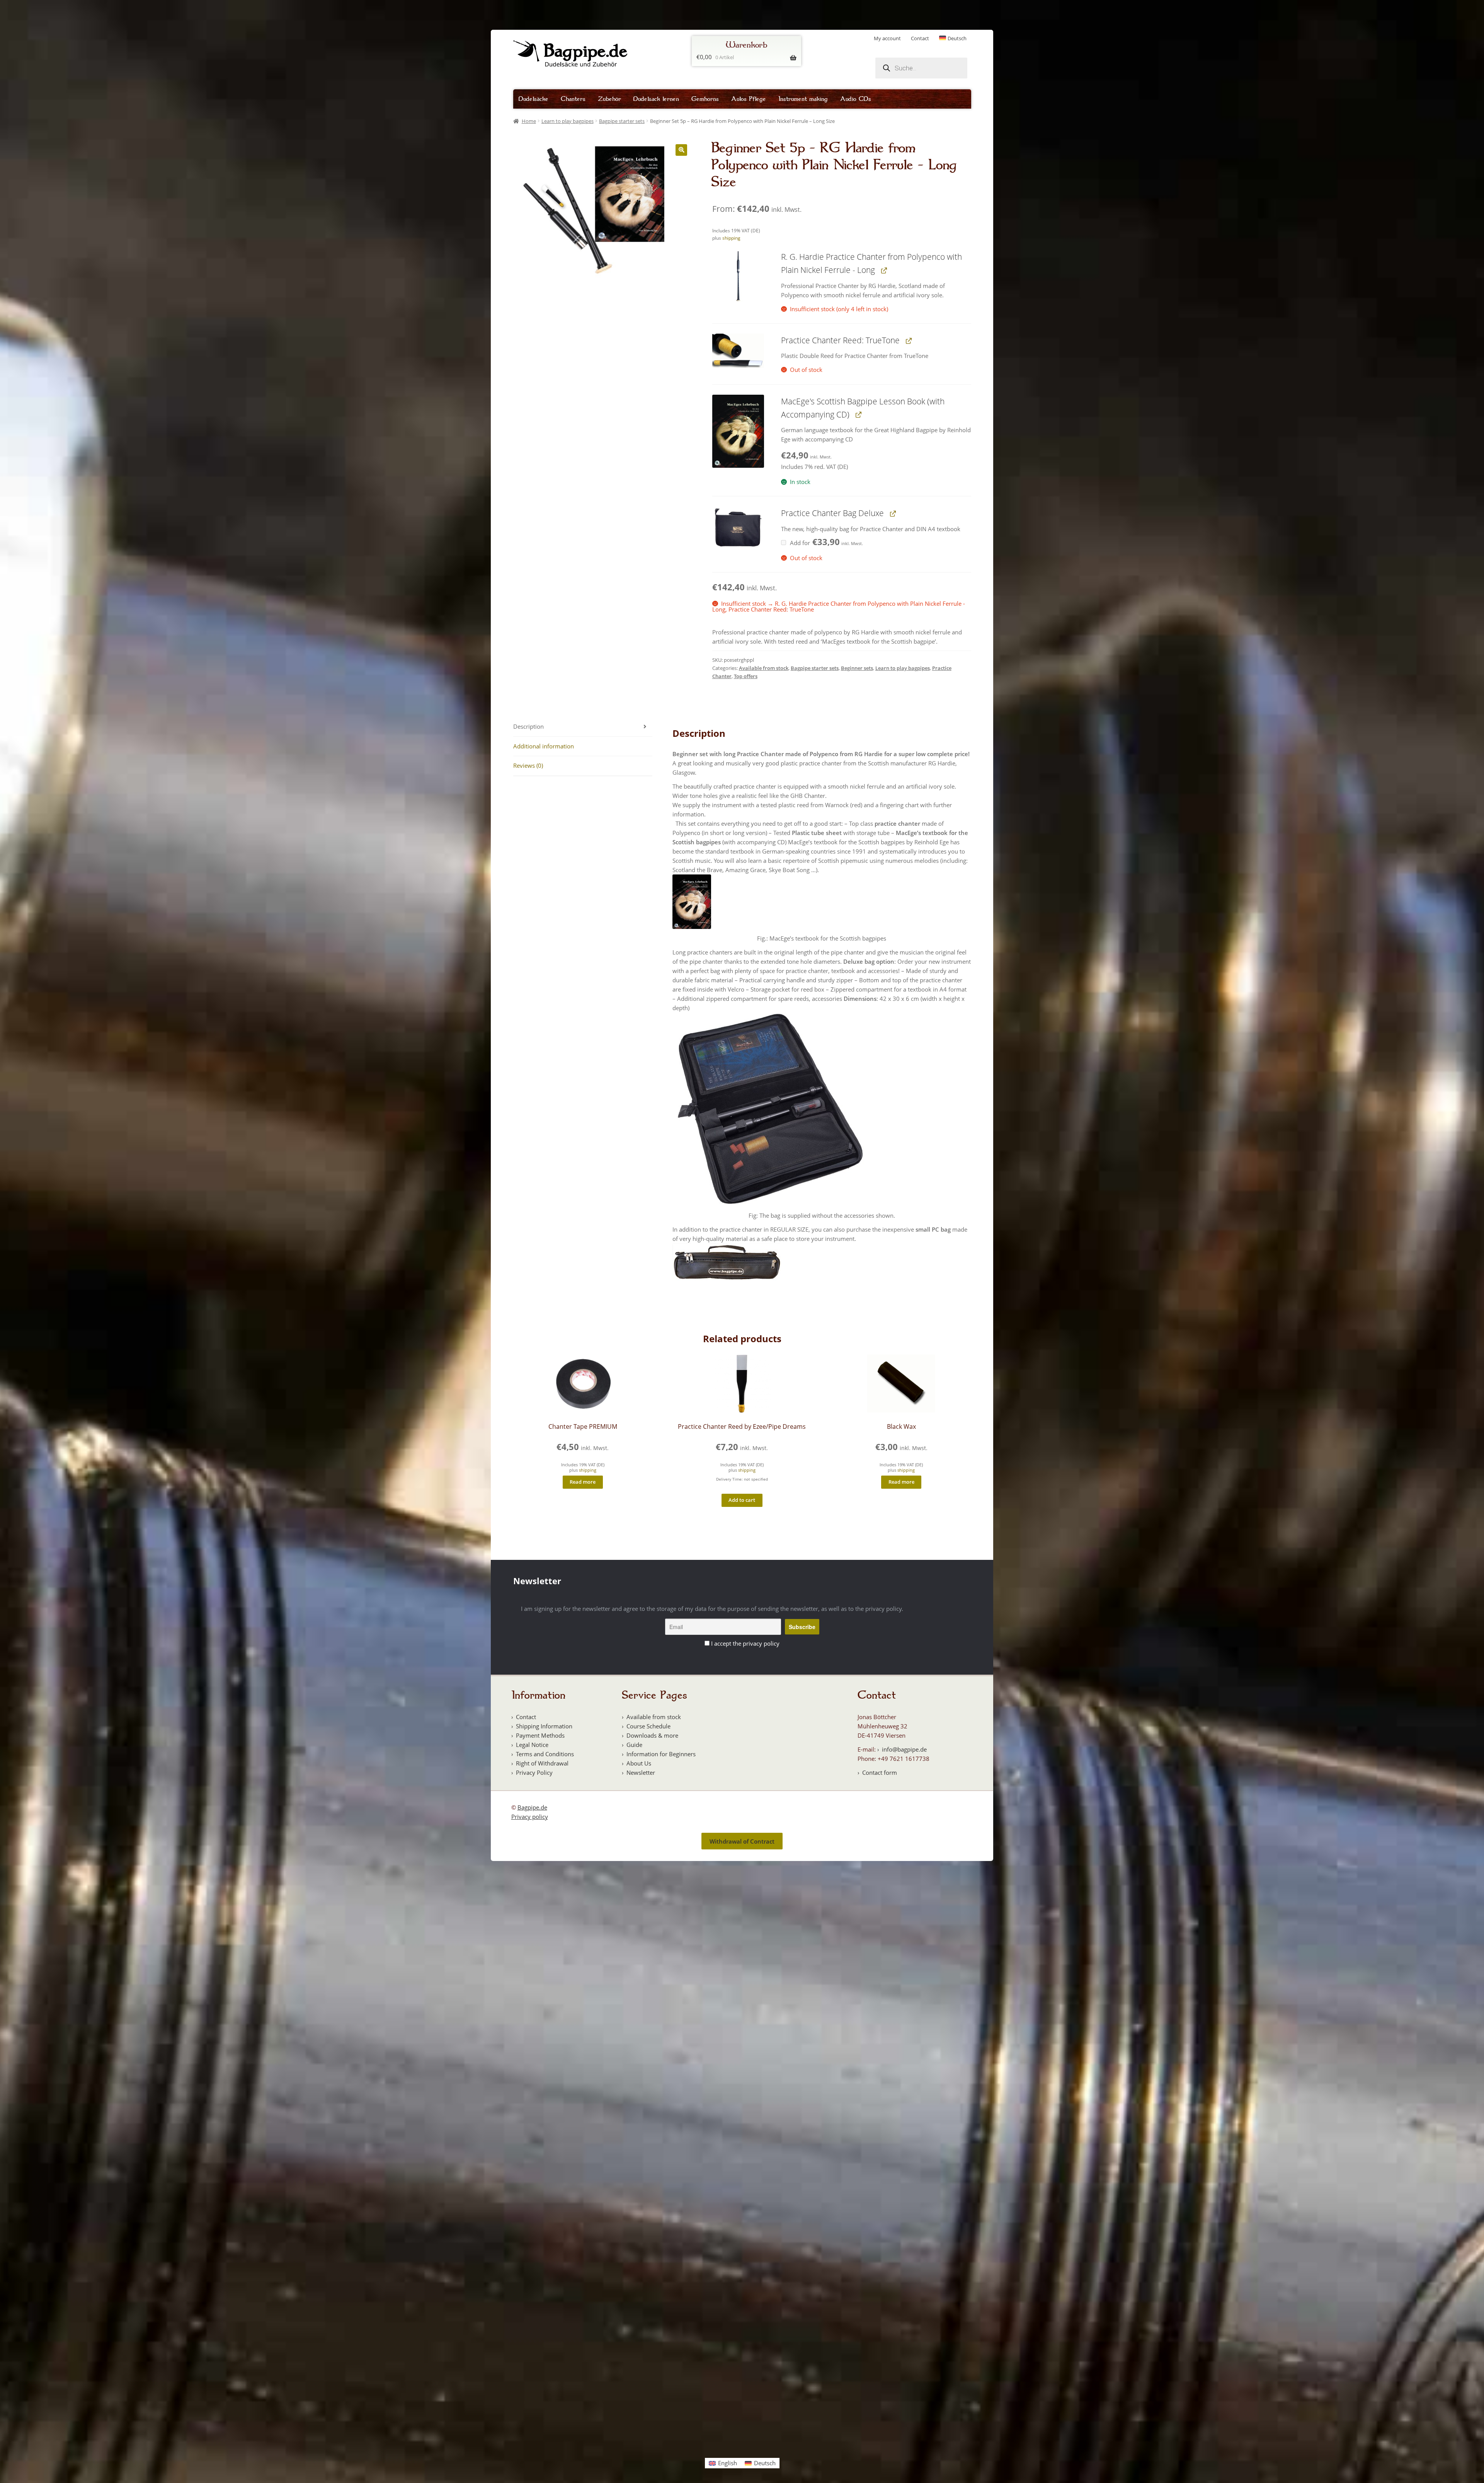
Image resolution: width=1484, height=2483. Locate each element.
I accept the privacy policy (745, 1643)
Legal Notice (532, 1745)
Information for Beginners (661, 1754)
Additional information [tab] (544, 746)
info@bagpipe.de (904, 1749)
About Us (639, 1763)
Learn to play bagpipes (568, 121)
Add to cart (742, 1500)
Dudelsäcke (534, 99)
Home (529, 121)
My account (887, 38)
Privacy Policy (534, 1772)
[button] (681, 150)
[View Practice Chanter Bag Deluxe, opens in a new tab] (893, 513)
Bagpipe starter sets (622, 121)
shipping (731, 238)
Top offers (746, 676)
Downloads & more (652, 1735)
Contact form (880, 1772)
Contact (920, 38)
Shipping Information (544, 1726)
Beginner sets (857, 668)
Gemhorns (705, 99)
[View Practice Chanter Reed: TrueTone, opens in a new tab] (908, 340)
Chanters (573, 99)
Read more (583, 1482)
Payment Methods (540, 1735)
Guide (634, 1745)
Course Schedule (648, 1726)
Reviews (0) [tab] (528, 765)
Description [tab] (528, 726)
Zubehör (609, 99)
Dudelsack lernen (656, 99)
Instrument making (803, 99)
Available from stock (764, 668)
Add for (826, 543)
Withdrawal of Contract (742, 1841)
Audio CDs (856, 99)
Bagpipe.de (532, 1807)
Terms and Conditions (545, 1754)
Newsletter (641, 1772)
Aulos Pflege (749, 99)
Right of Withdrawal (542, 1763)
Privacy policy (530, 1817)
